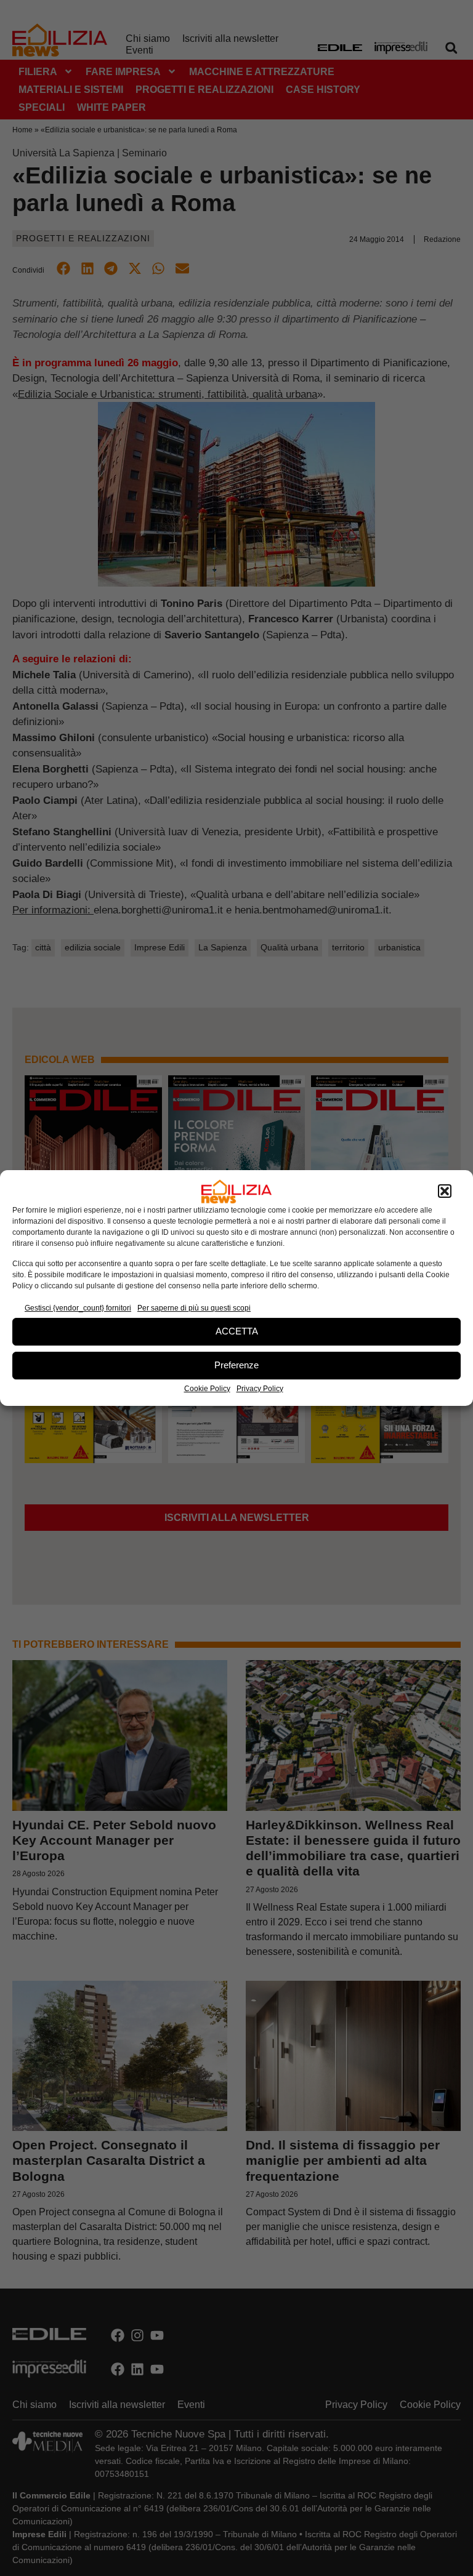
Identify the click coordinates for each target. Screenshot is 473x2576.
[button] (445, 1192)
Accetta (237, 1331)
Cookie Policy (207, 1389)
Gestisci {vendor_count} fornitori (78, 1308)
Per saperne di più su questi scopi (194, 1308)
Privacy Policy (260, 1389)
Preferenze (236, 1365)
